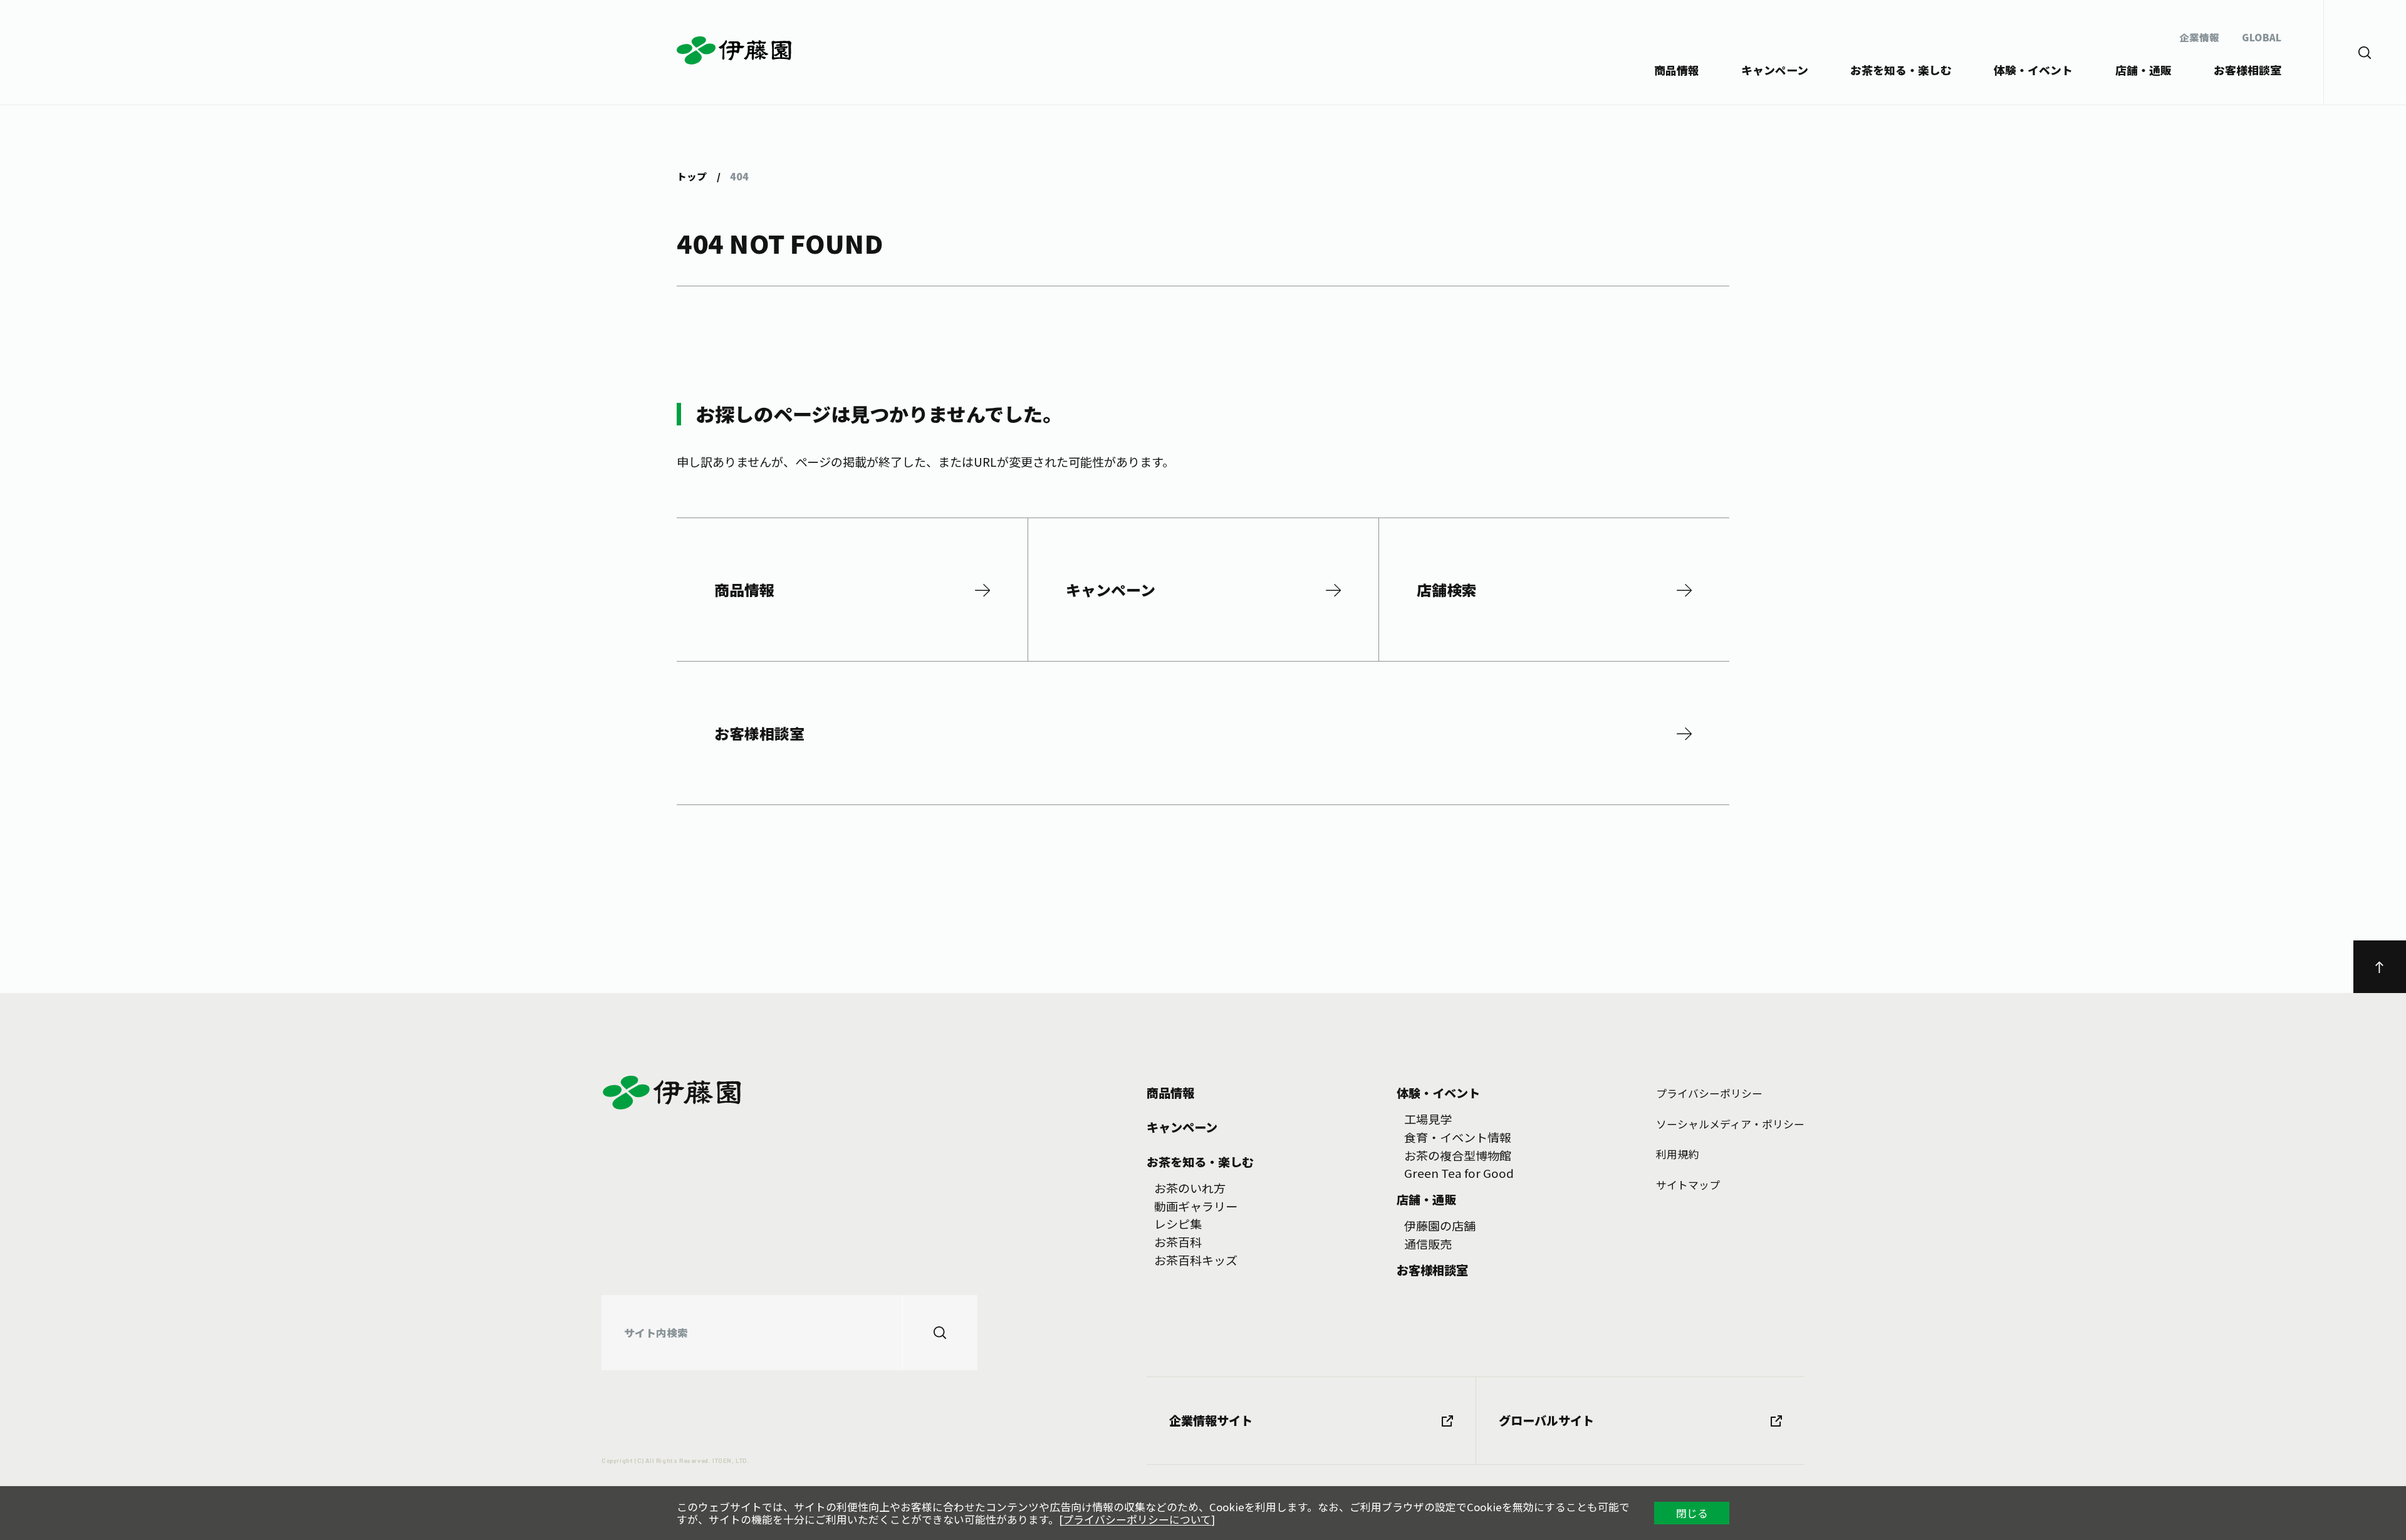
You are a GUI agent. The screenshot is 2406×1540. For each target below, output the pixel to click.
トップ (692, 176)
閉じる (1692, 1513)
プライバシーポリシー (1709, 1093)
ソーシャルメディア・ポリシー (1730, 1124)
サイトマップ (1688, 1185)
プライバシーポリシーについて (1137, 1519)
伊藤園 (735, 51)
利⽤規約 (1677, 1154)
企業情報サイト (1211, 1420)
